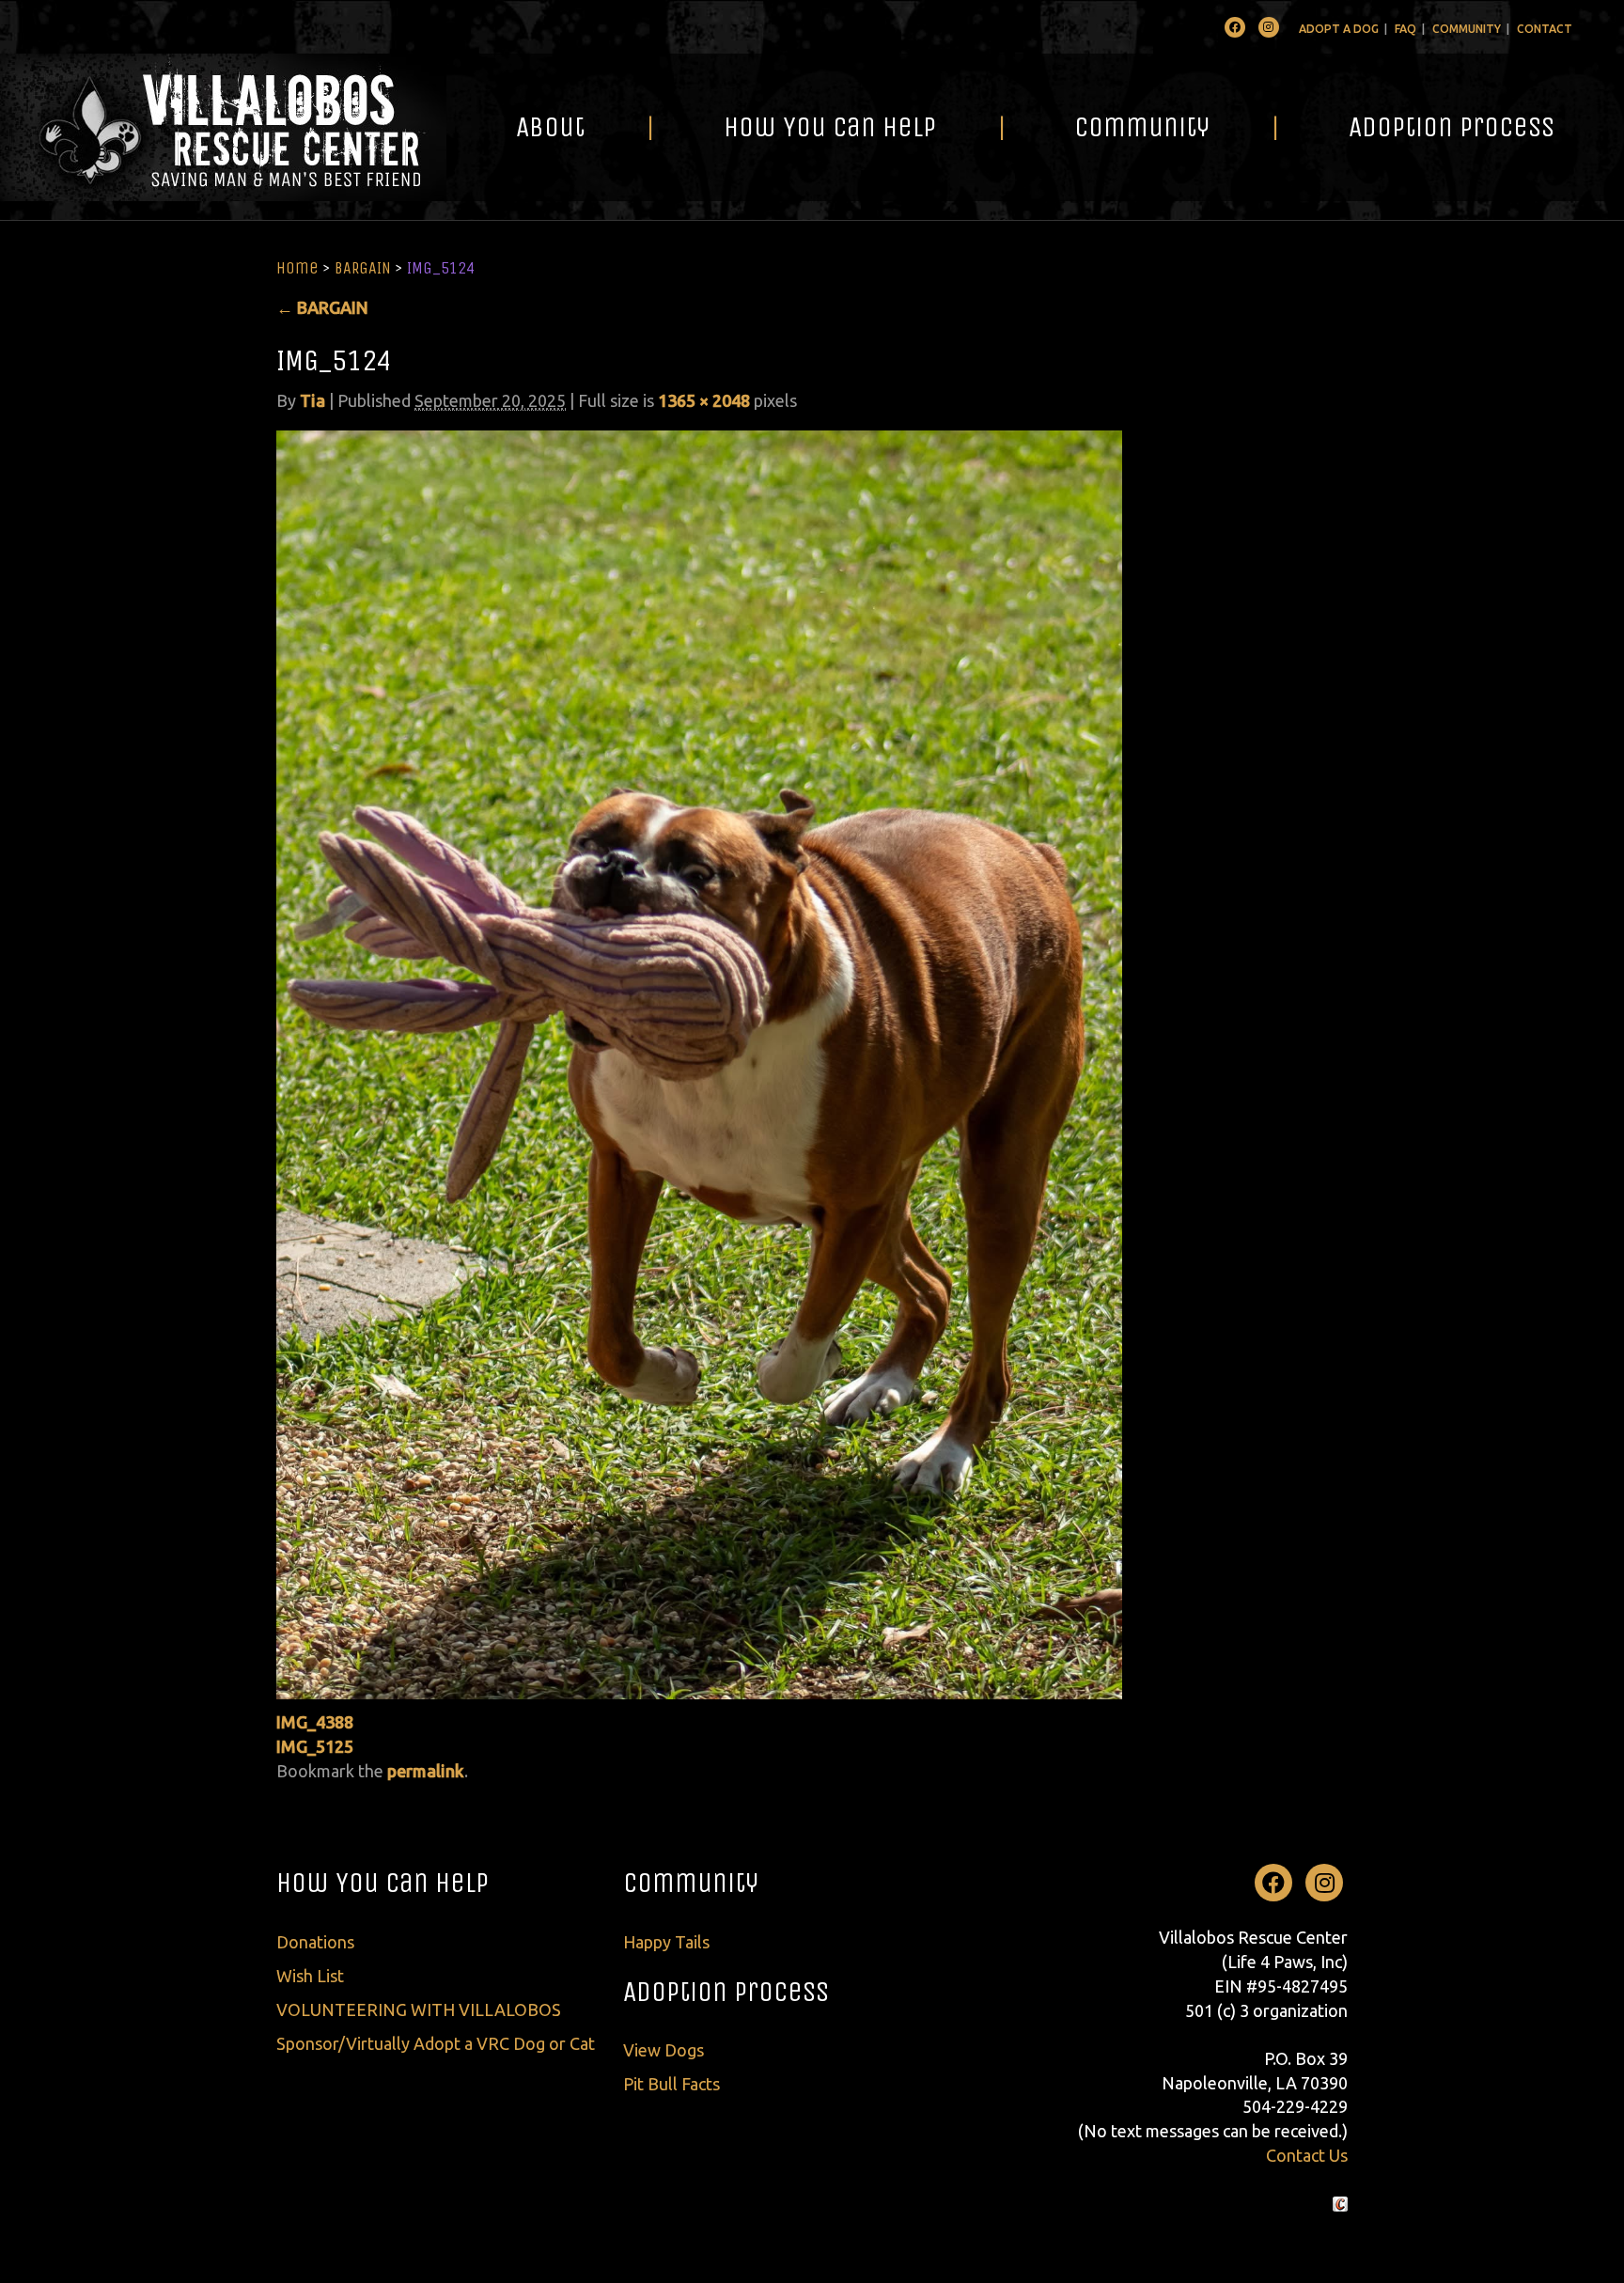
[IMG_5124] (699, 1063)
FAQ (1405, 29)
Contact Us (1307, 2155)
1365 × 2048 (704, 400)
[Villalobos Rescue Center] (223, 127)
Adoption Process (1452, 127)
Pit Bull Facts (671, 2084)
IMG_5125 (315, 1746)
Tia (312, 400)
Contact (1545, 29)
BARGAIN (363, 268)
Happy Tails (666, 1942)
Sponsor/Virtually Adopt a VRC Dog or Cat (436, 2043)
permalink (426, 1771)
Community (1467, 29)
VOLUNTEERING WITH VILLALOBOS (419, 2009)
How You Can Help (830, 127)
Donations (315, 1942)
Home (297, 268)
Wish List (310, 1976)
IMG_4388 (315, 1722)
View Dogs (664, 2050)
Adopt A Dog (1339, 29)
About (550, 127)
